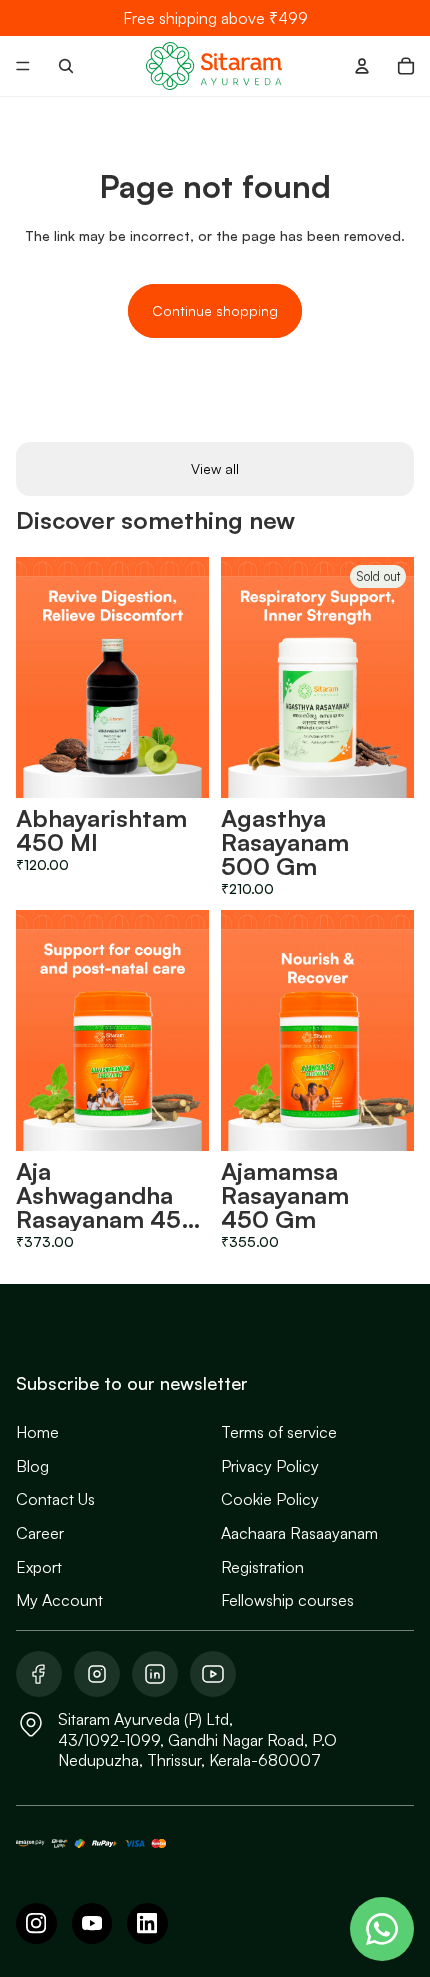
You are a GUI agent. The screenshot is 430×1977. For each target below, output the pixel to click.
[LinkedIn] (147, 1923)
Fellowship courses (287, 1600)
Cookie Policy (270, 1499)
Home (37, 1432)
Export (39, 1567)
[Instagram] (36, 1923)
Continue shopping (215, 310)
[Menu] (23, 66)
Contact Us (55, 1499)
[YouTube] (92, 1923)
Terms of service (279, 1432)
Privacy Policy (270, 1466)
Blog (32, 1466)
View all (215, 468)
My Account (59, 1600)
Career (40, 1533)
